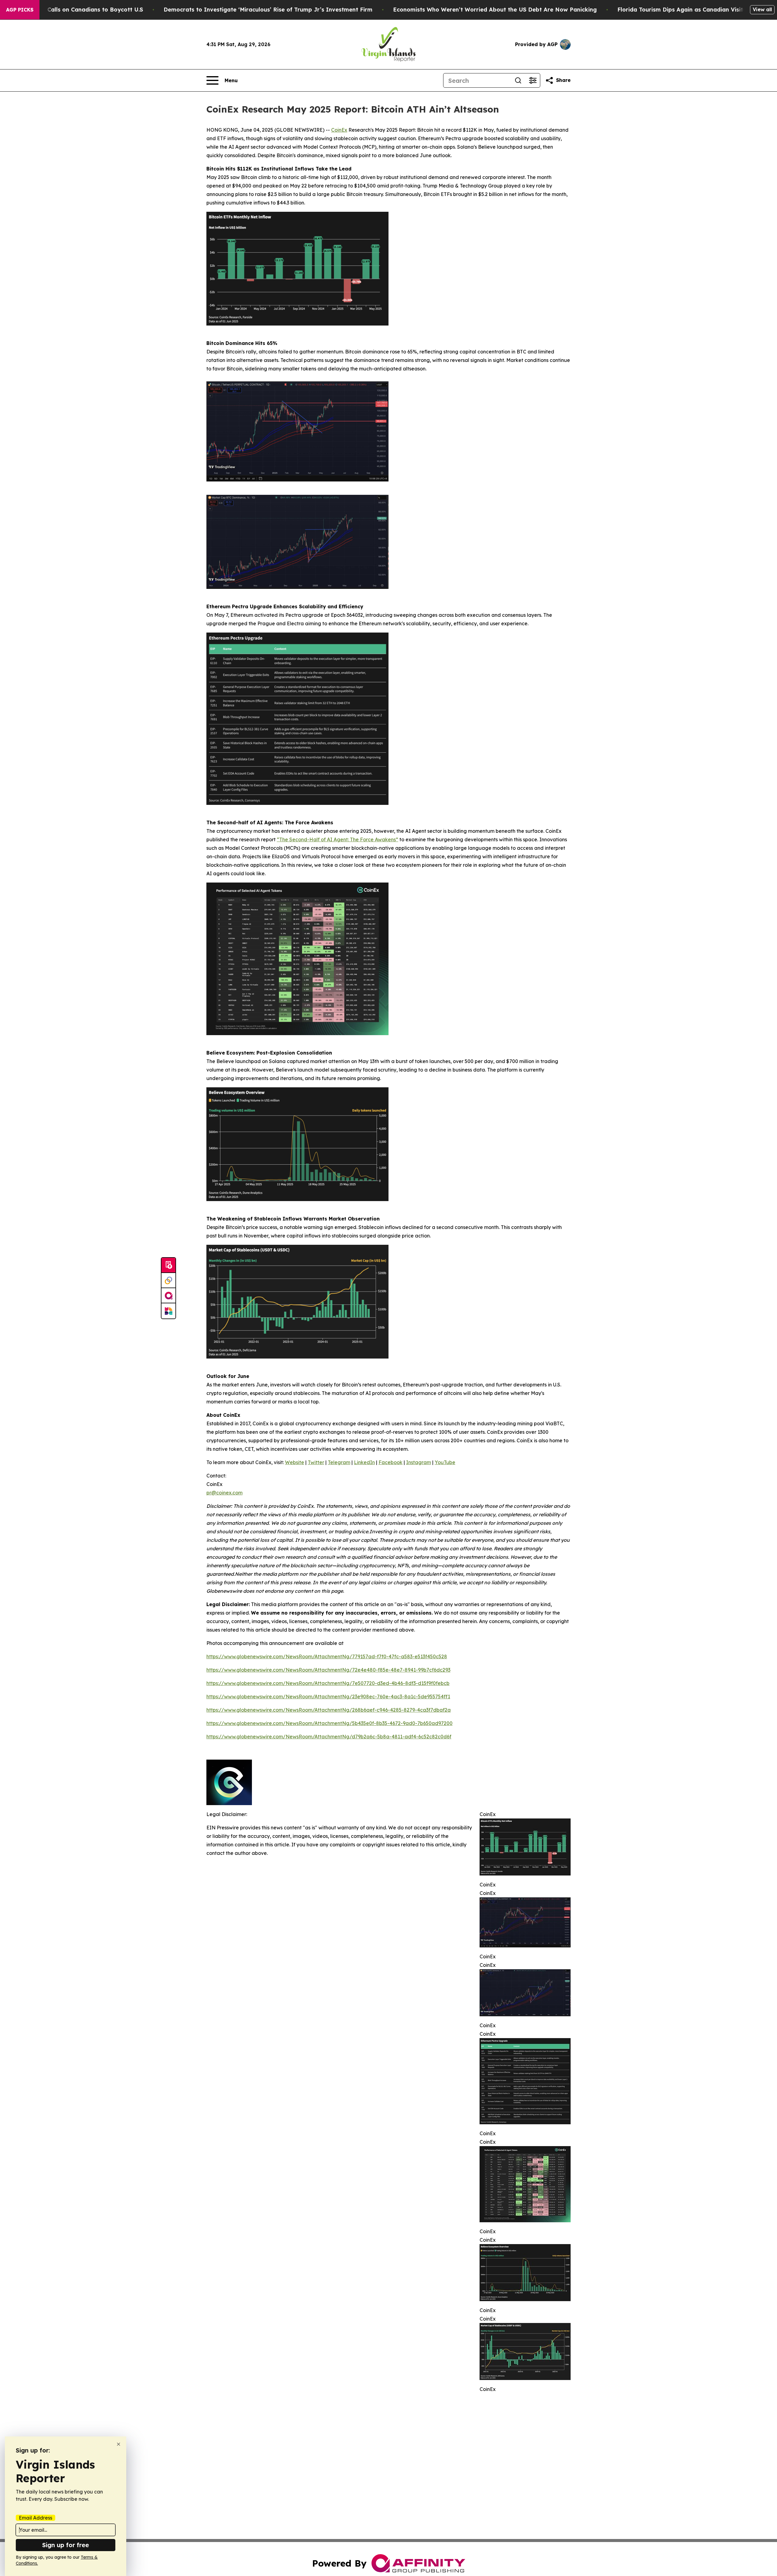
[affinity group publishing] (168, 1296)
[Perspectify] (168, 1281)
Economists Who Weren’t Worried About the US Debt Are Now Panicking (495, 10)
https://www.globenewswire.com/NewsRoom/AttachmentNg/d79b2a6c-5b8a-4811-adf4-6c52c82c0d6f (329, 1737)
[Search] (518, 80)
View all (762, 9)
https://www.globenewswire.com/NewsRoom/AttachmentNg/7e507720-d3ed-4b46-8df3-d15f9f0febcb (328, 1683)
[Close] (119, 2444)
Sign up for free (66, 2545)
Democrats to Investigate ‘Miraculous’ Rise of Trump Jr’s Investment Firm (268, 10)
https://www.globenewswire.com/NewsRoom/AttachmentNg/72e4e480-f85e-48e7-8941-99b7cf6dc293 (328, 1670)
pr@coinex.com (224, 1493)
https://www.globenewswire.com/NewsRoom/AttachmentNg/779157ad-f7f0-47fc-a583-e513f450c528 (327, 1656)
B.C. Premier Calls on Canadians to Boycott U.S (77, 10)
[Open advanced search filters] (533, 80)
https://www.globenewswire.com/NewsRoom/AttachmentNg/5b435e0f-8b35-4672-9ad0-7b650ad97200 (329, 1723)
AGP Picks (20, 10)
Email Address (36, 2518)
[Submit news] (168, 1265)
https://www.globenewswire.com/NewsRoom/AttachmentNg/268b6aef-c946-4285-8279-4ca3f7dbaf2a (329, 1710)
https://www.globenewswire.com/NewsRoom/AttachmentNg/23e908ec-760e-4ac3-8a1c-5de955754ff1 (328, 1697)
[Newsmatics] (168, 1311)
